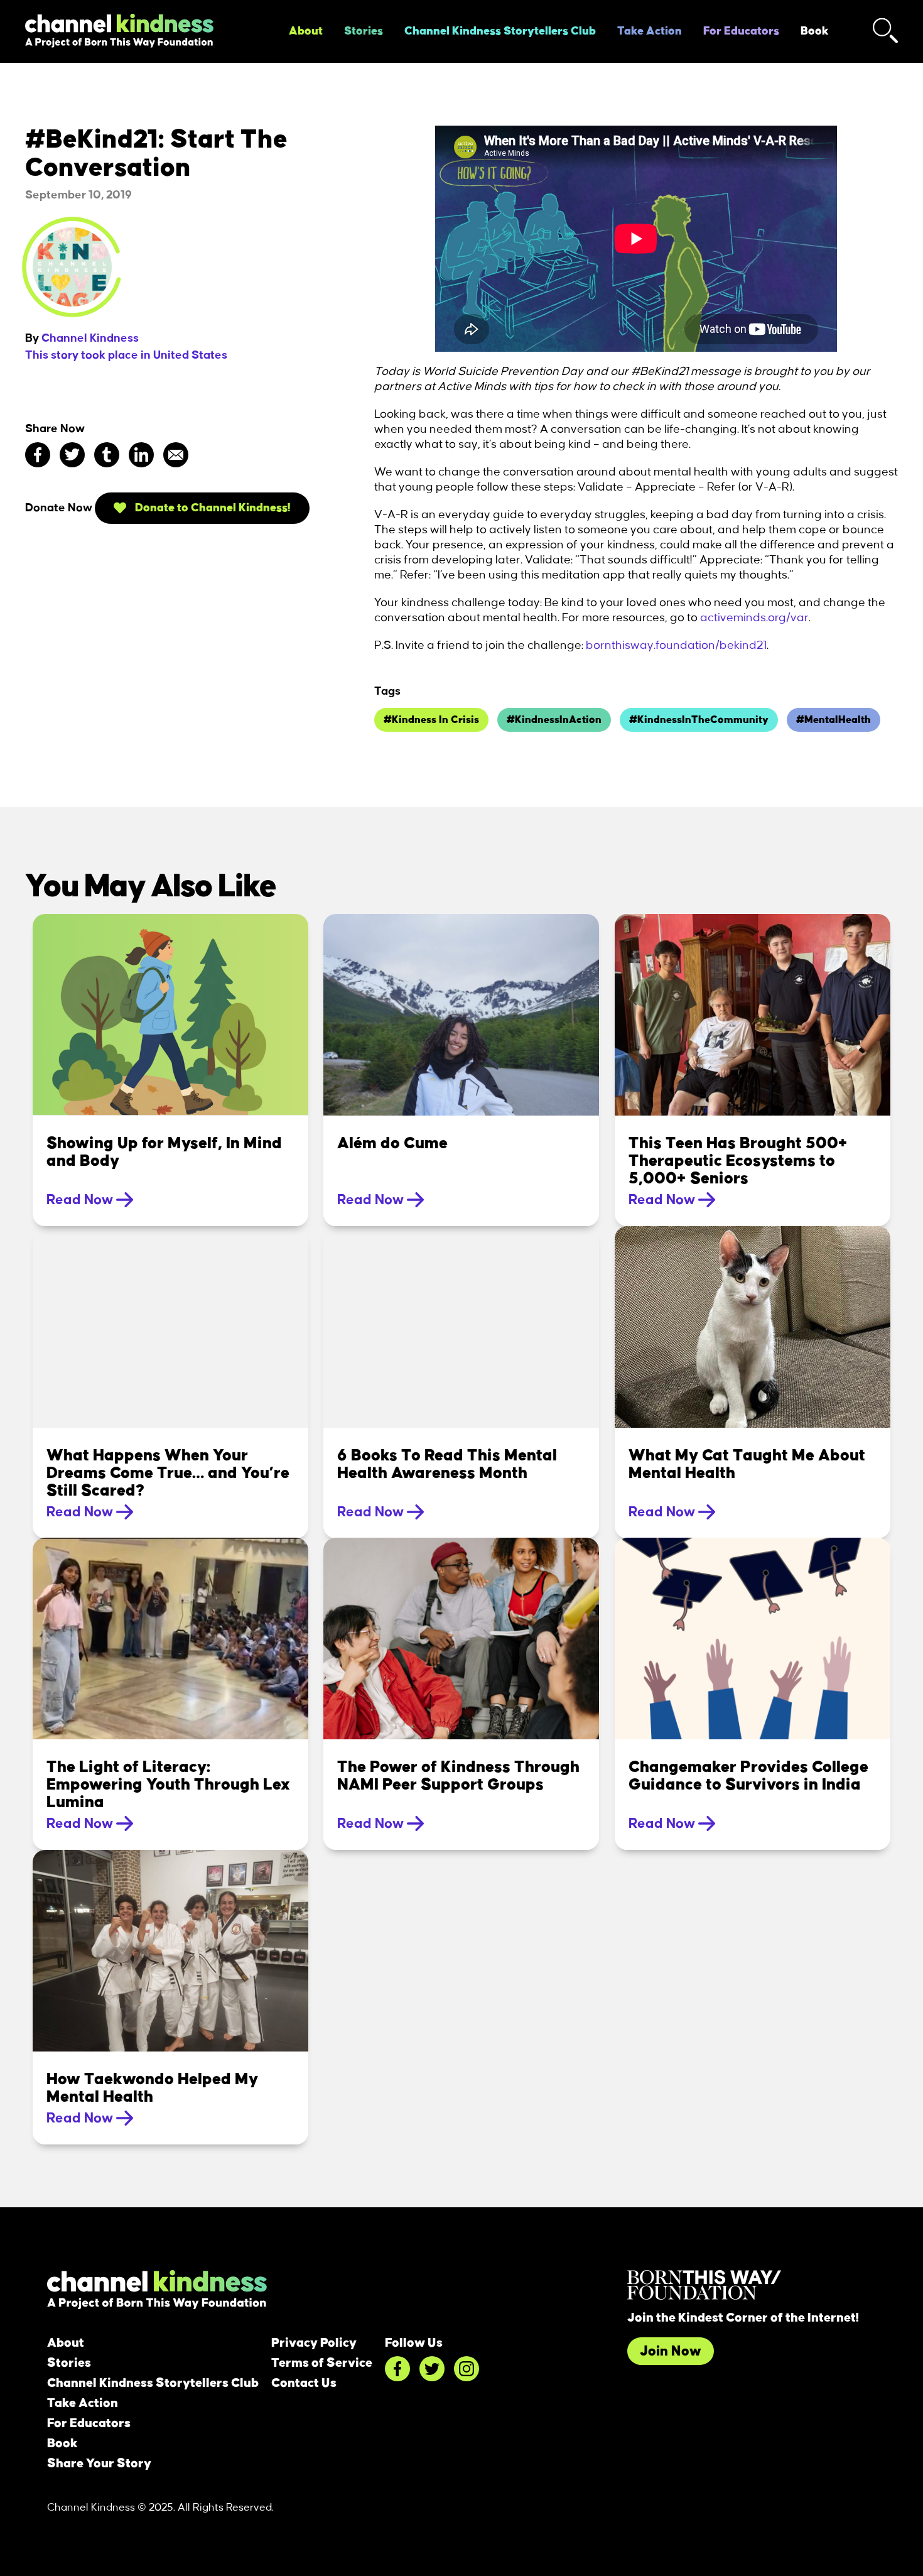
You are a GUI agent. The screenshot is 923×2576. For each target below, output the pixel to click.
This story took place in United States (126, 356)
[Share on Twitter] (72, 455)
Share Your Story (99, 2464)
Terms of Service (322, 2363)
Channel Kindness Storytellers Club (500, 31)
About (306, 31)
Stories (364, 31)
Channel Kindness (90, 339)
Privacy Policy (314, 2343)
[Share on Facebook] (38, 455)
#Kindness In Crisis (431, 720)
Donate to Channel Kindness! (212, 508)
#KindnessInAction (554, 720)
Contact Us (304, 2383)
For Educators (741, 31)
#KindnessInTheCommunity (699, 720)
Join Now (671, 2351)
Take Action (650, 31)
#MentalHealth (834, 720)
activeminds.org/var (754, 618)
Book (815, 31)
